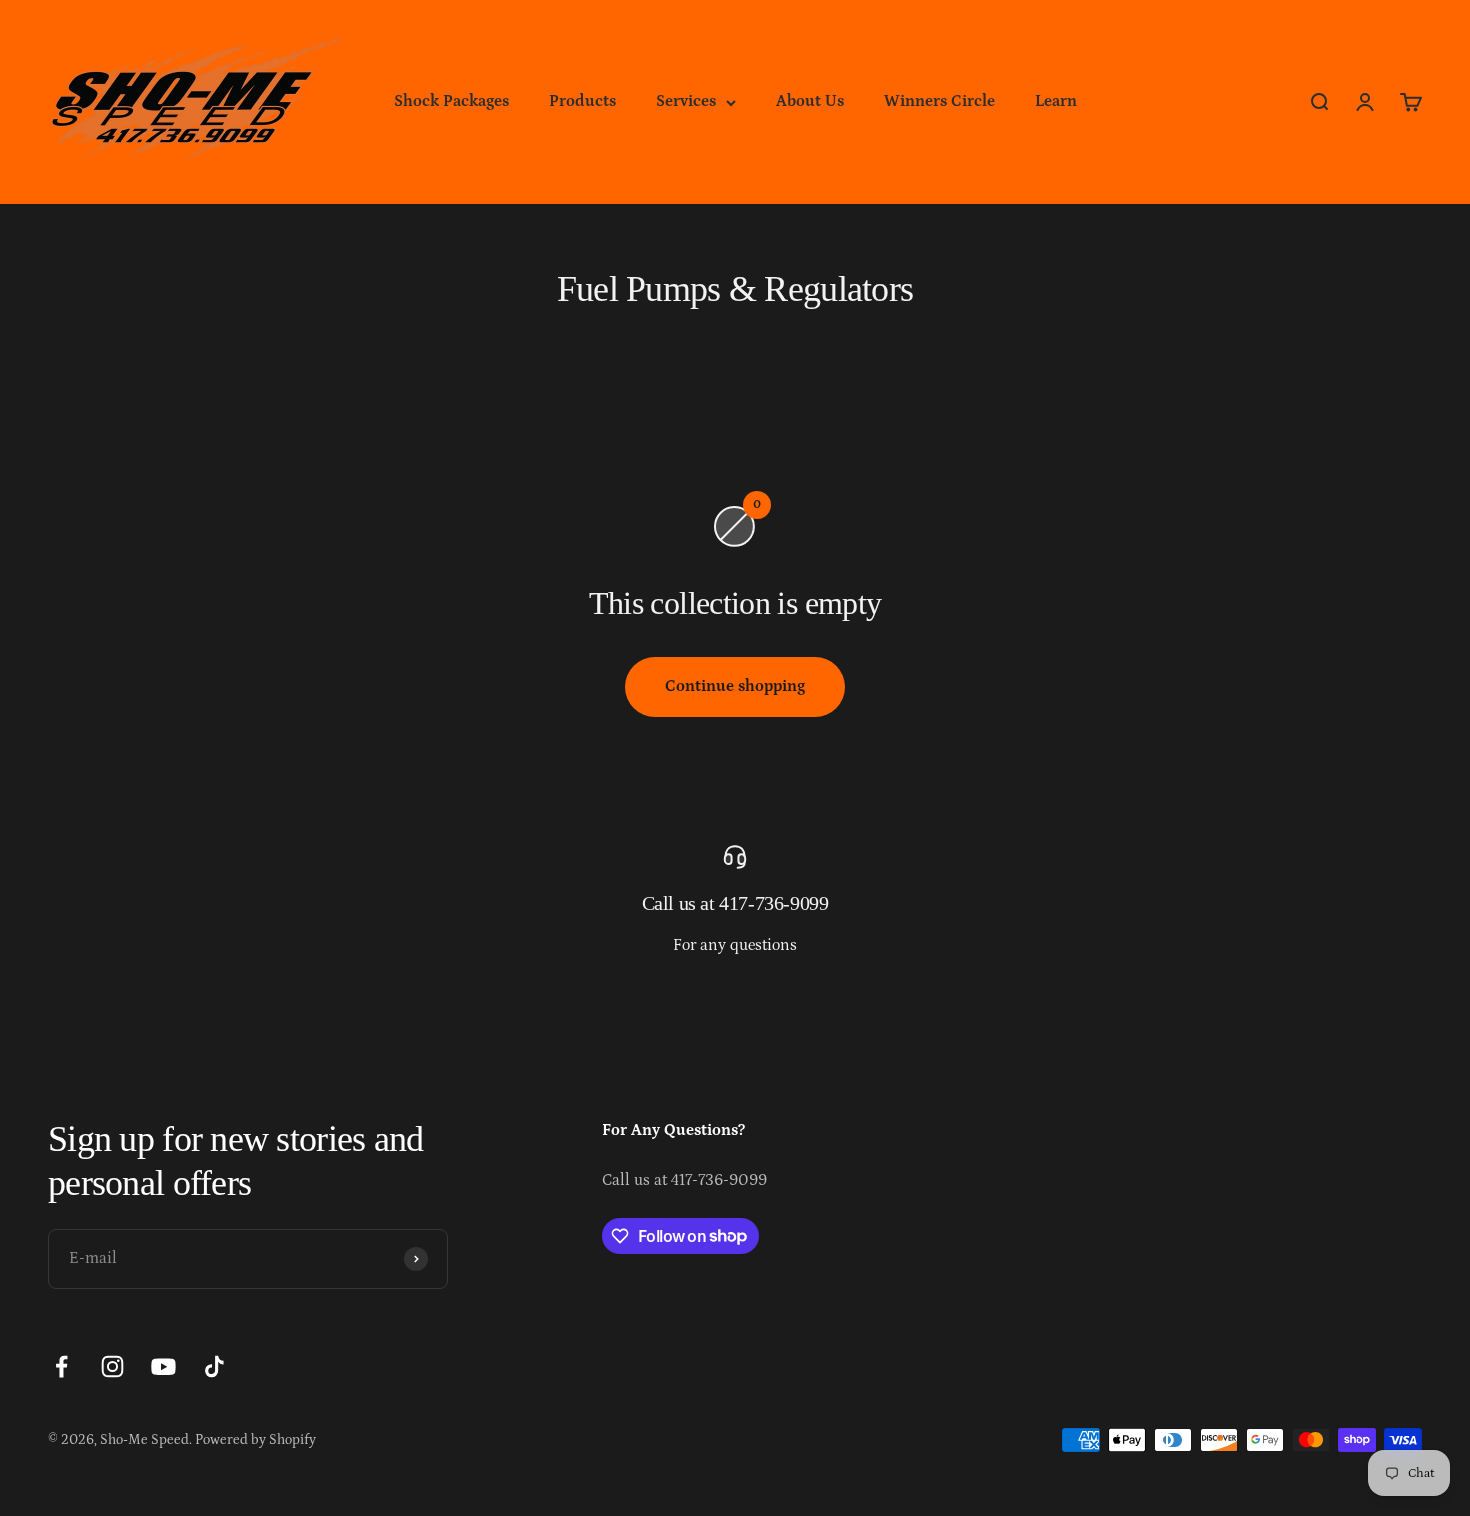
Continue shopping (735, 686)
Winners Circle (939, 101)
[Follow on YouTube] (163, 1366)
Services (686, 101)
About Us (810, 101)
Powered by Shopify (255, 1440)
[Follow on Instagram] (112, 1366)
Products (582, 101)
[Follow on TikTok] (214, 1366)
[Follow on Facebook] (61, 1366)
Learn (1056, 101)
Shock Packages (451, 101)
